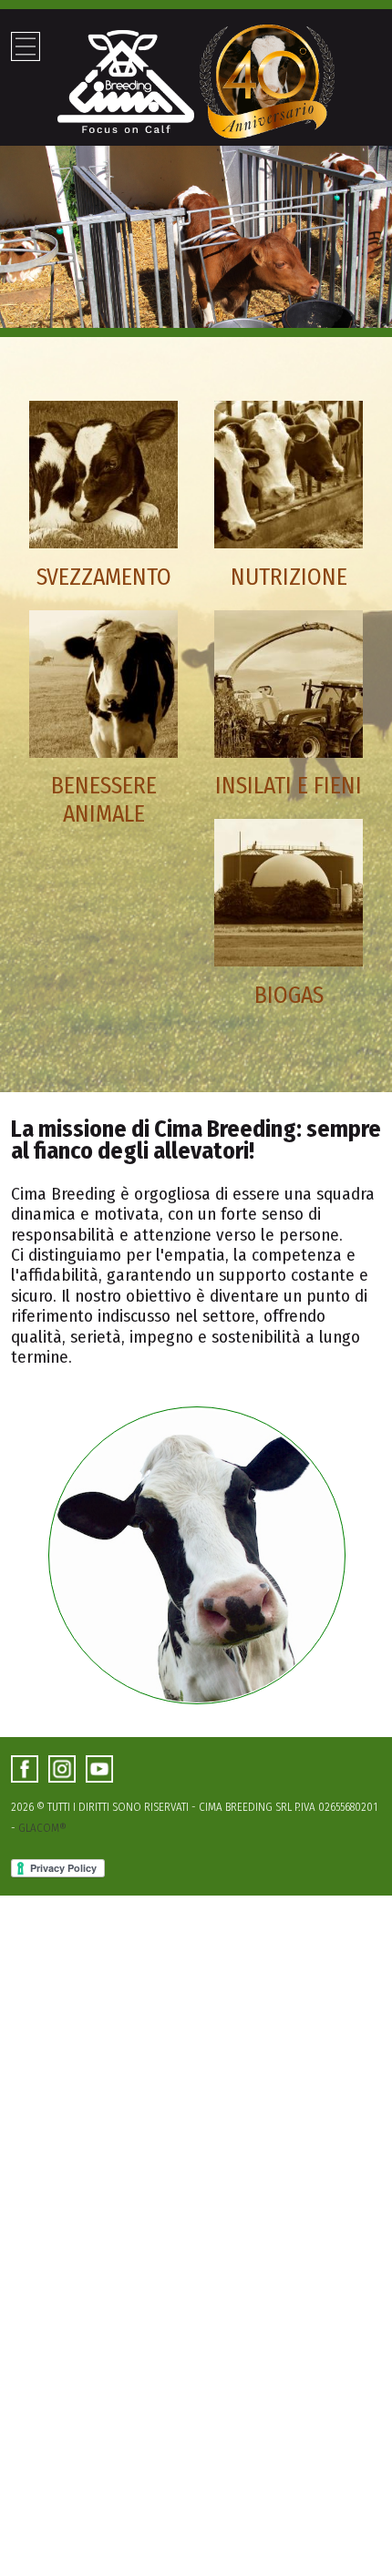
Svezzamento (104, 577)
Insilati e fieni (289, 786)
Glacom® (42, 1828)
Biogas (289, 995)
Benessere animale (104, 800)
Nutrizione (289, 577)
